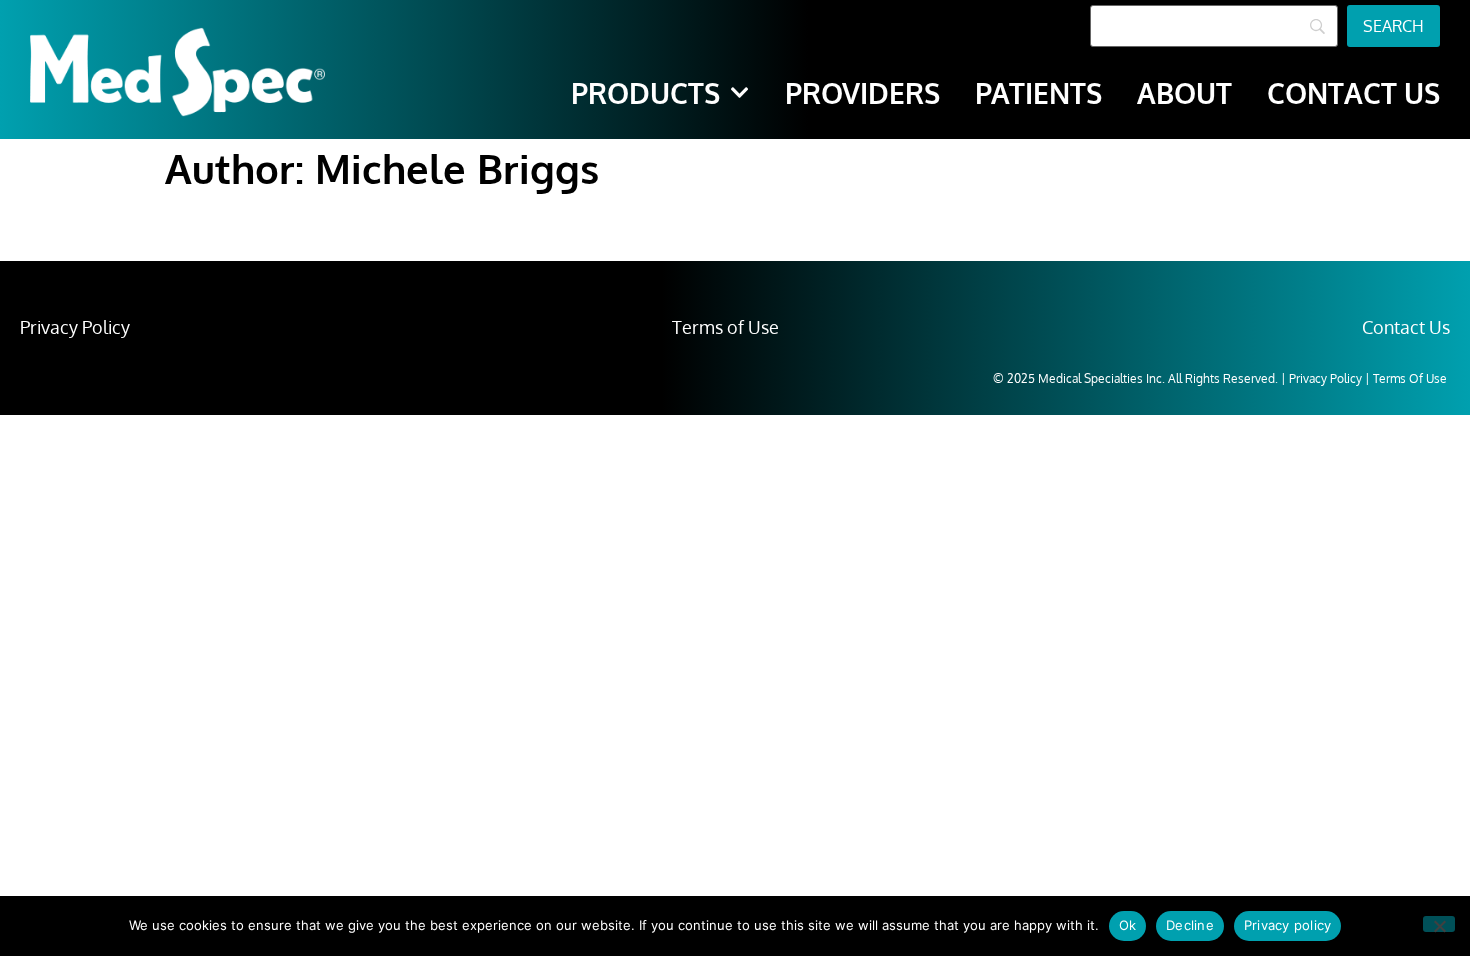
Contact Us (1406, 327)
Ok (1128, 925)
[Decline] (1439, 924)
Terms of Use (725, 327)
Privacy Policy (75, 327)
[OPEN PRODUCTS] (740, 93)
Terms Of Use (1410, 378)
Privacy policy (1288, 925)
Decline (1190, 925)
